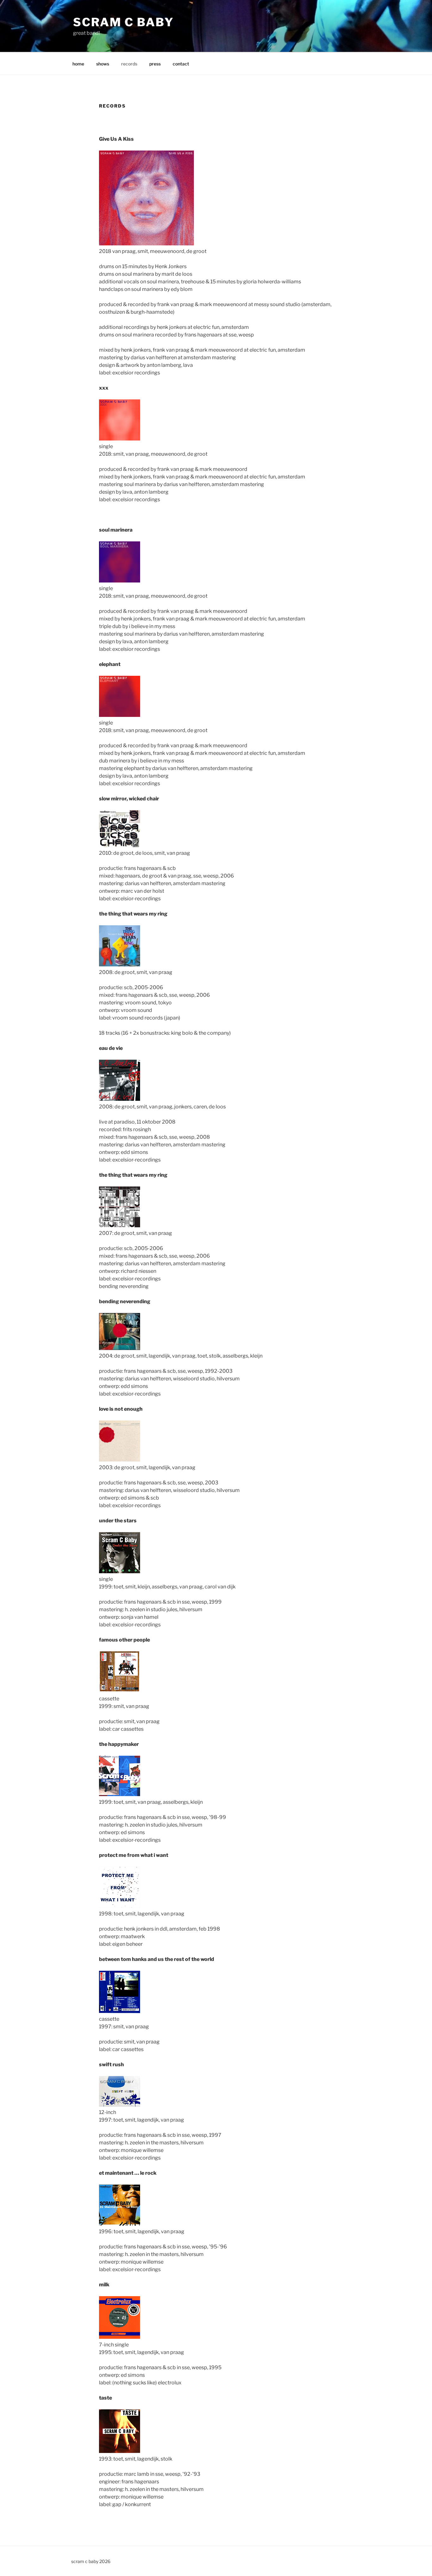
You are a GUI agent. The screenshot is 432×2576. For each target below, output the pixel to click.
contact (181, 64)
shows (103, 64)
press (155, 64)
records (129, 64)
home (78, 64)
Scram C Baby (123, 22)
